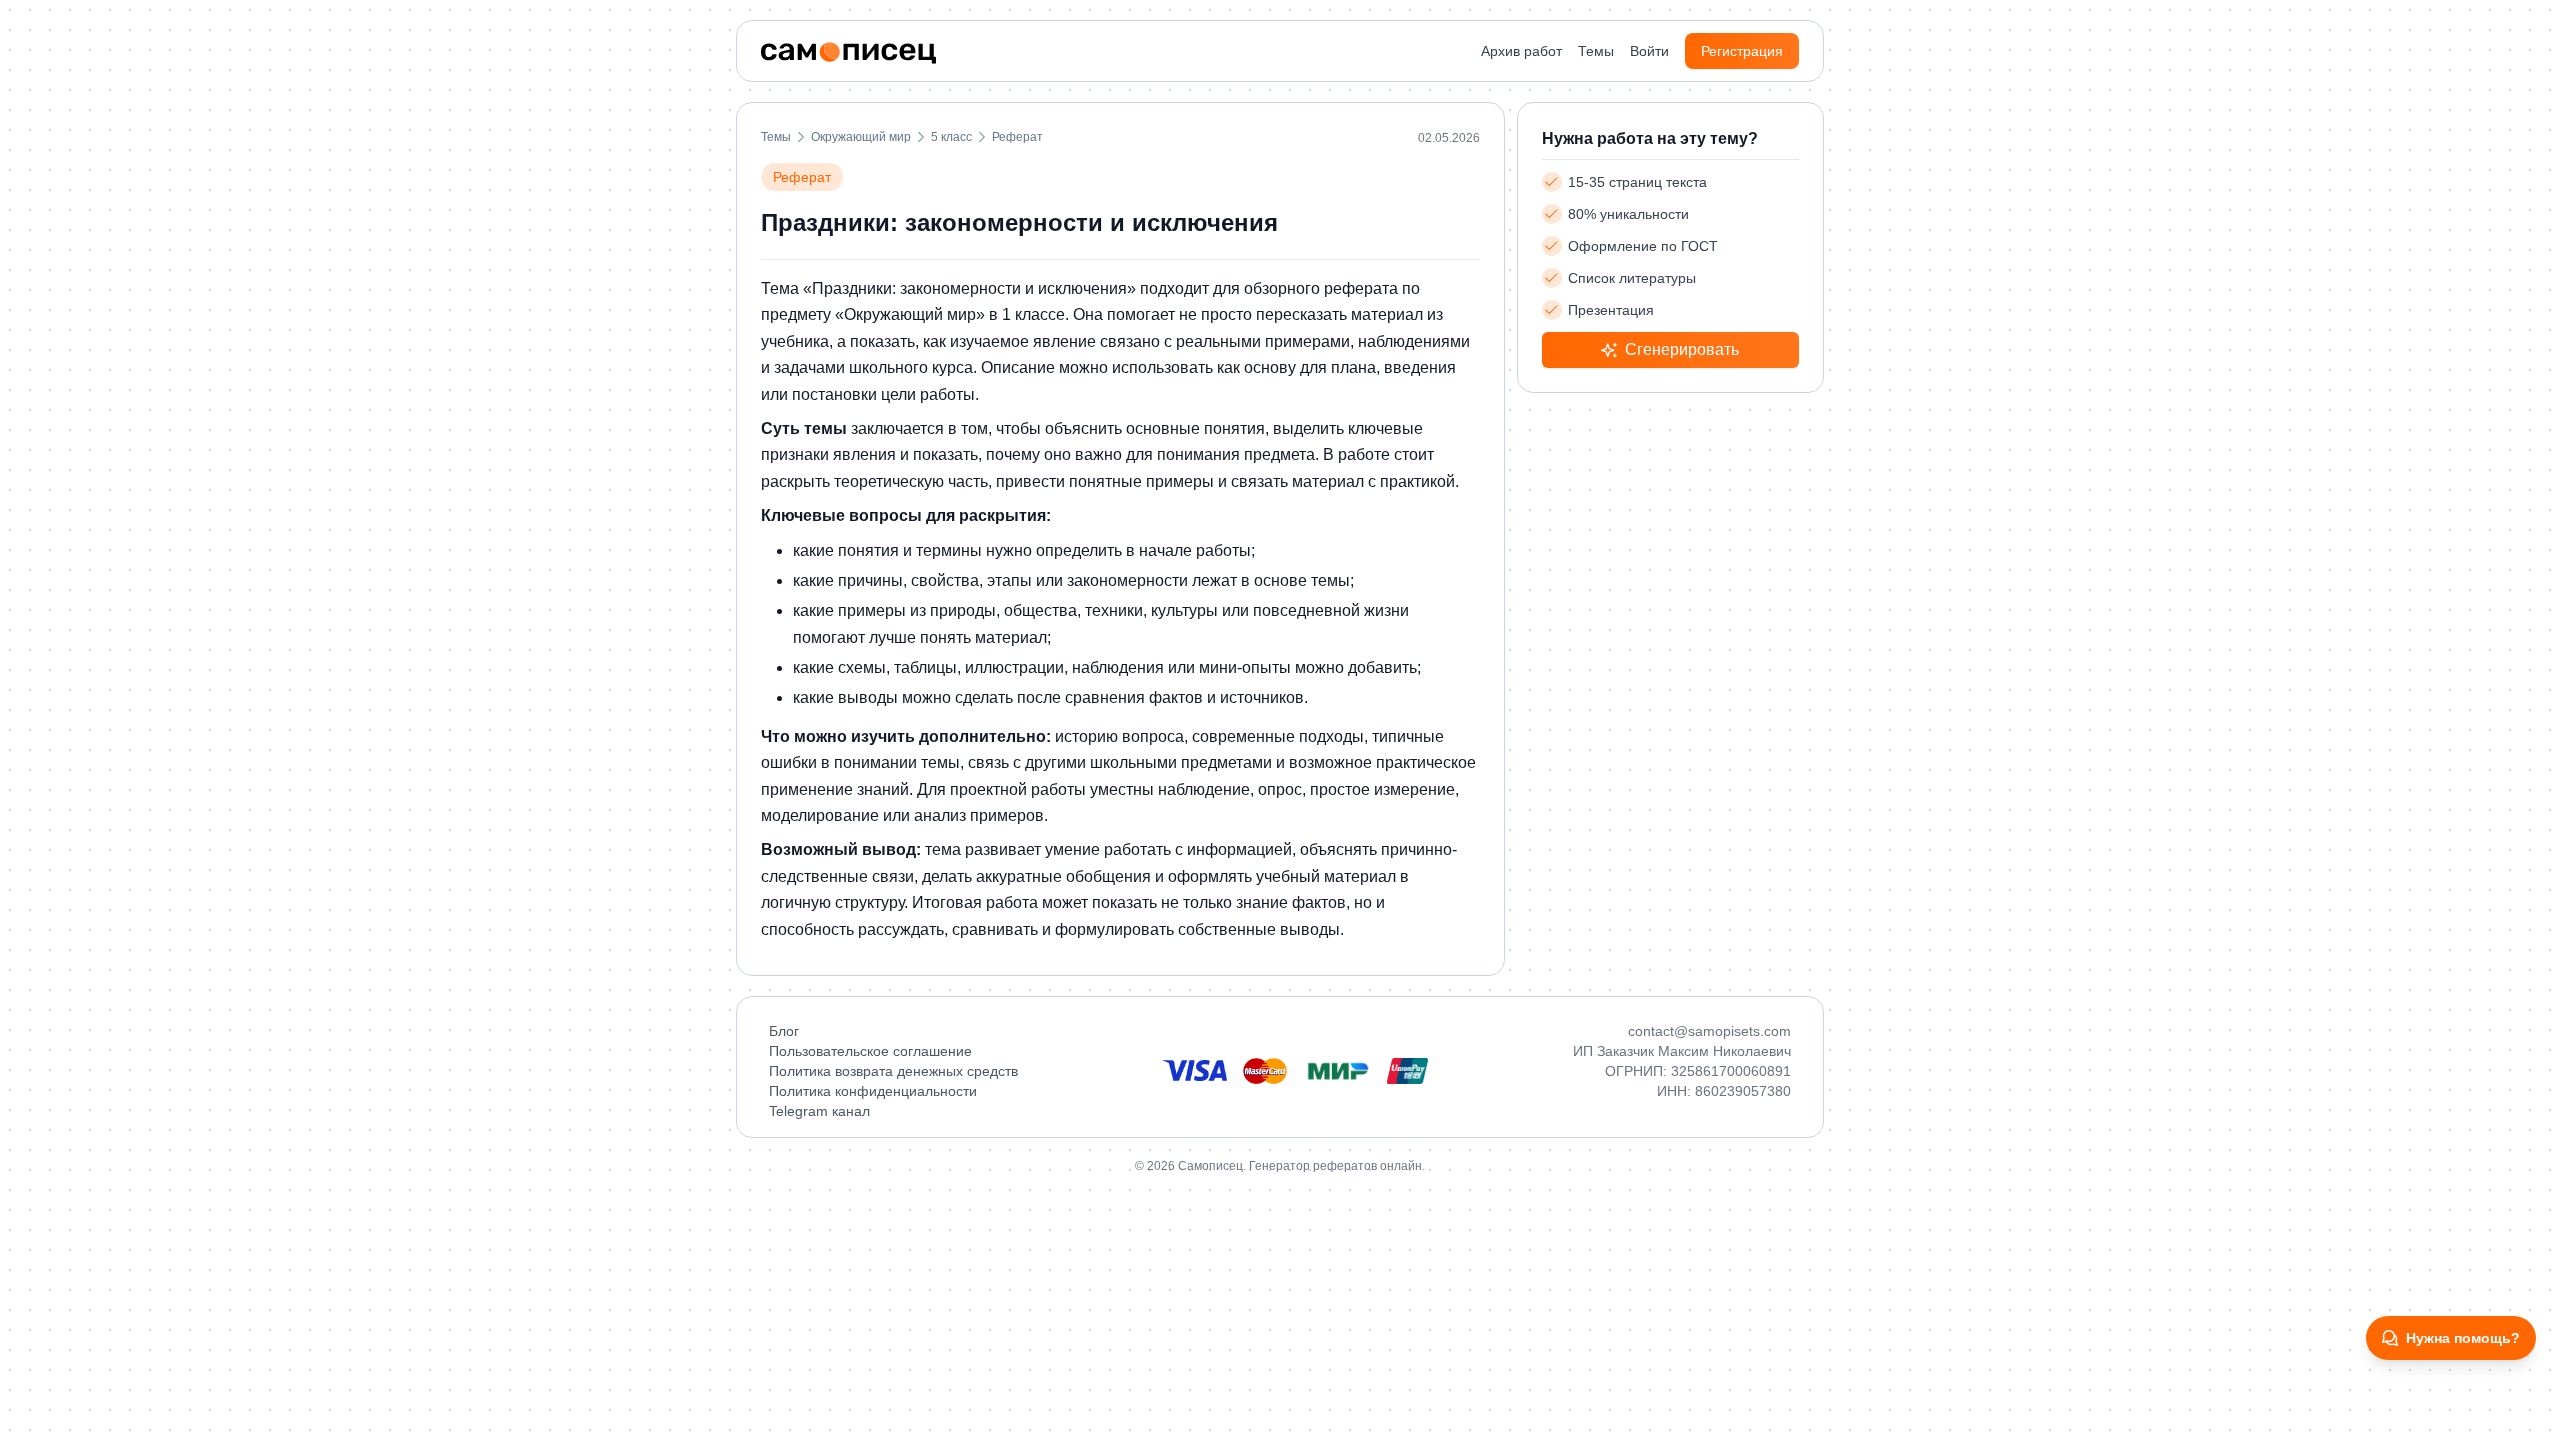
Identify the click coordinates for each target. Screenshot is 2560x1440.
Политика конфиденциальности (873, 1091)
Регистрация (1742, 51)
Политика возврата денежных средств (893, 1071)
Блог (784, 1031)
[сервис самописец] (848, 53)
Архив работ (1521, 51)
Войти (1649, 51)
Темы (1596, 51)
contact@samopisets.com (1709, 1031)
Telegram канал (819, 1111)
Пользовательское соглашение (870, 1051)
